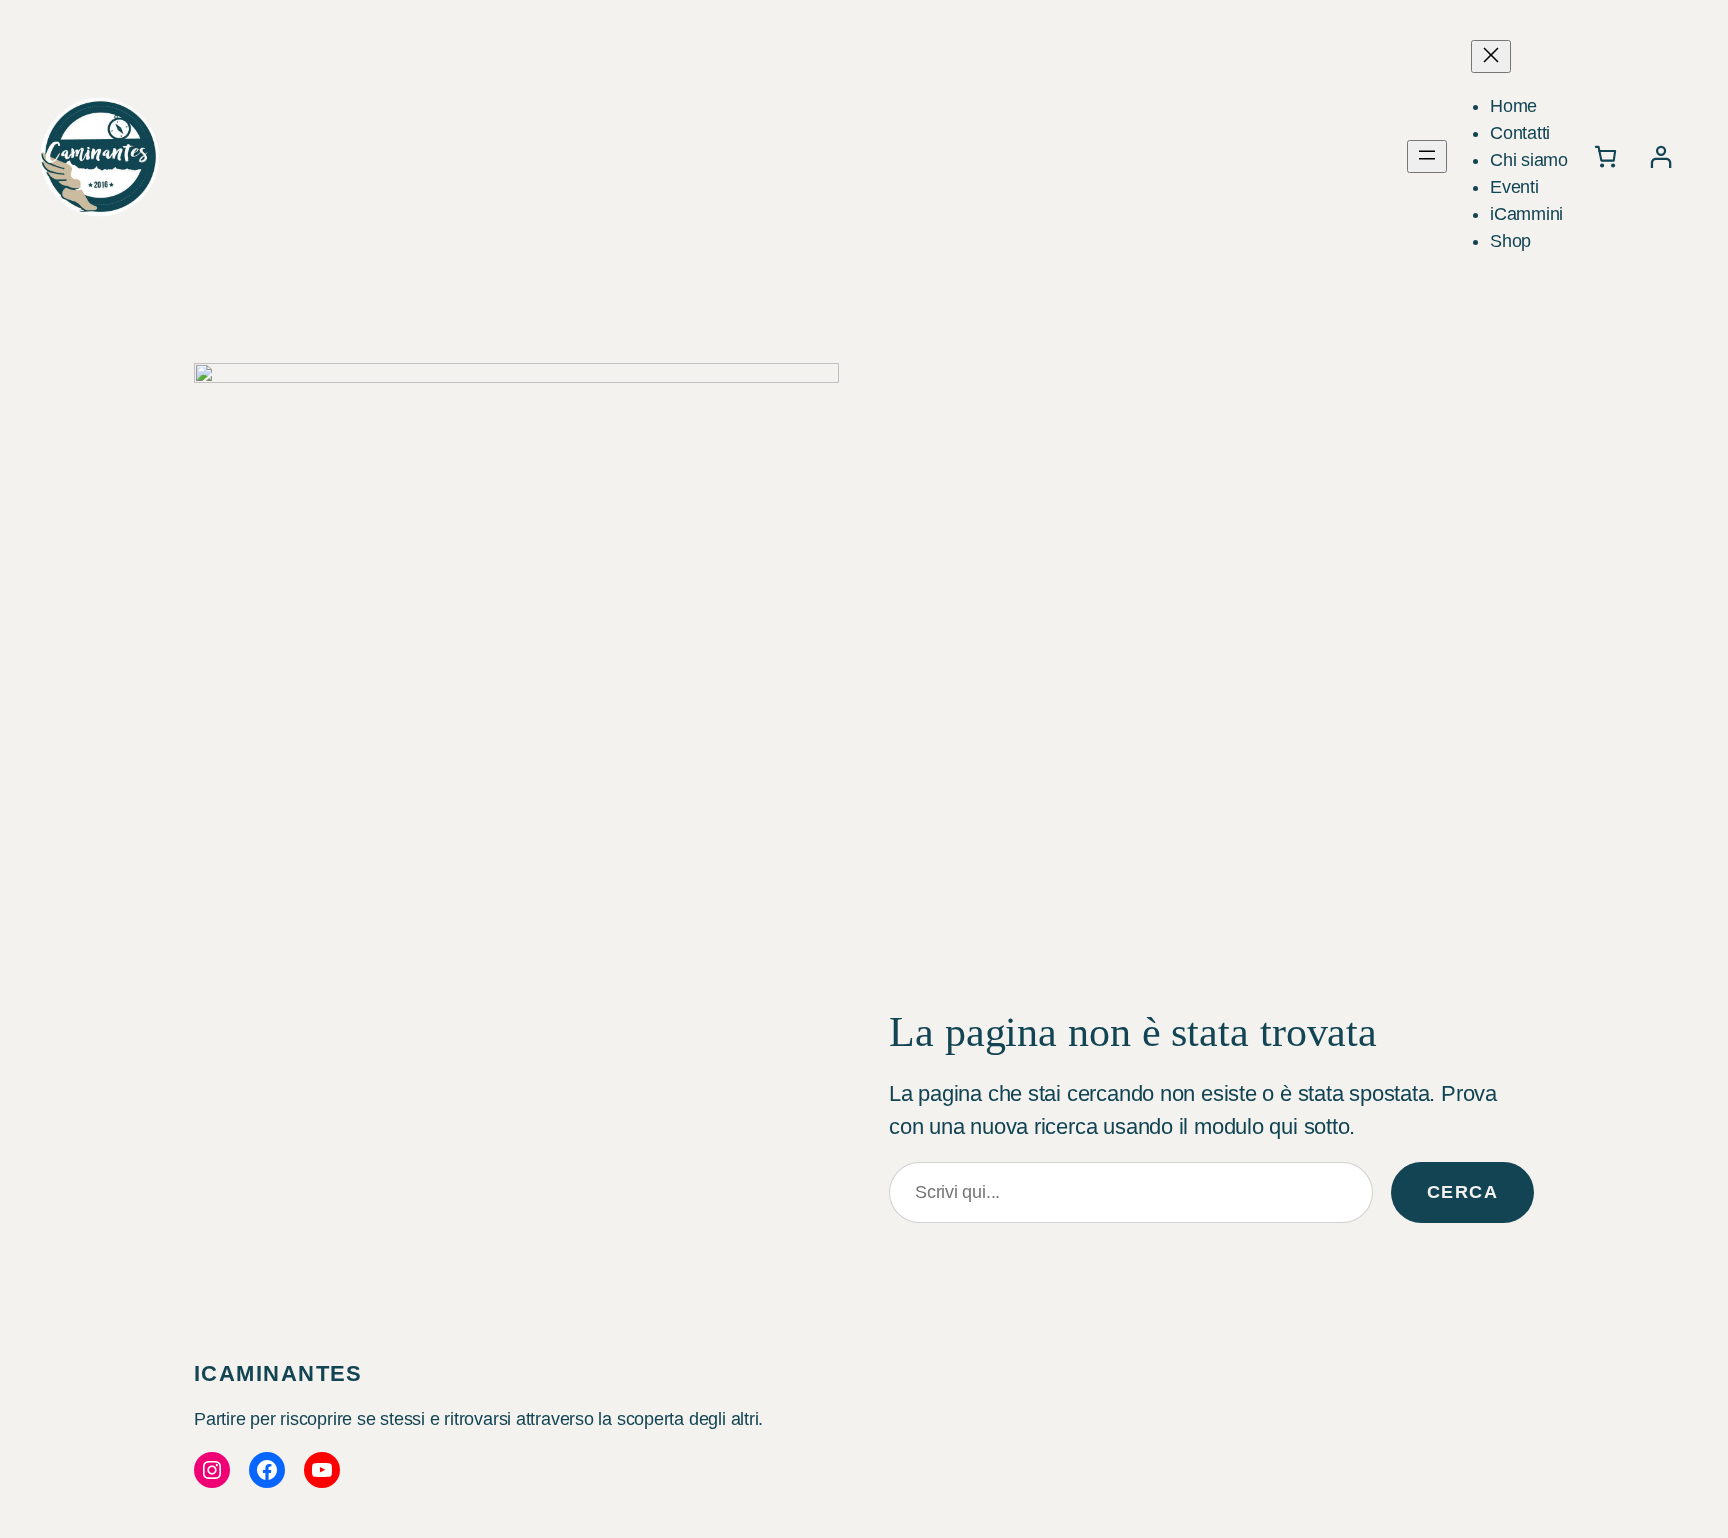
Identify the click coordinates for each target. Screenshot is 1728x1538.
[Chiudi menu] (1491, 56)
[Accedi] (1660, 156)
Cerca (1462, 1192)
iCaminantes (278, 1373)
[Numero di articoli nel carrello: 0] (1605, 156)
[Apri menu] (1427, 156)
